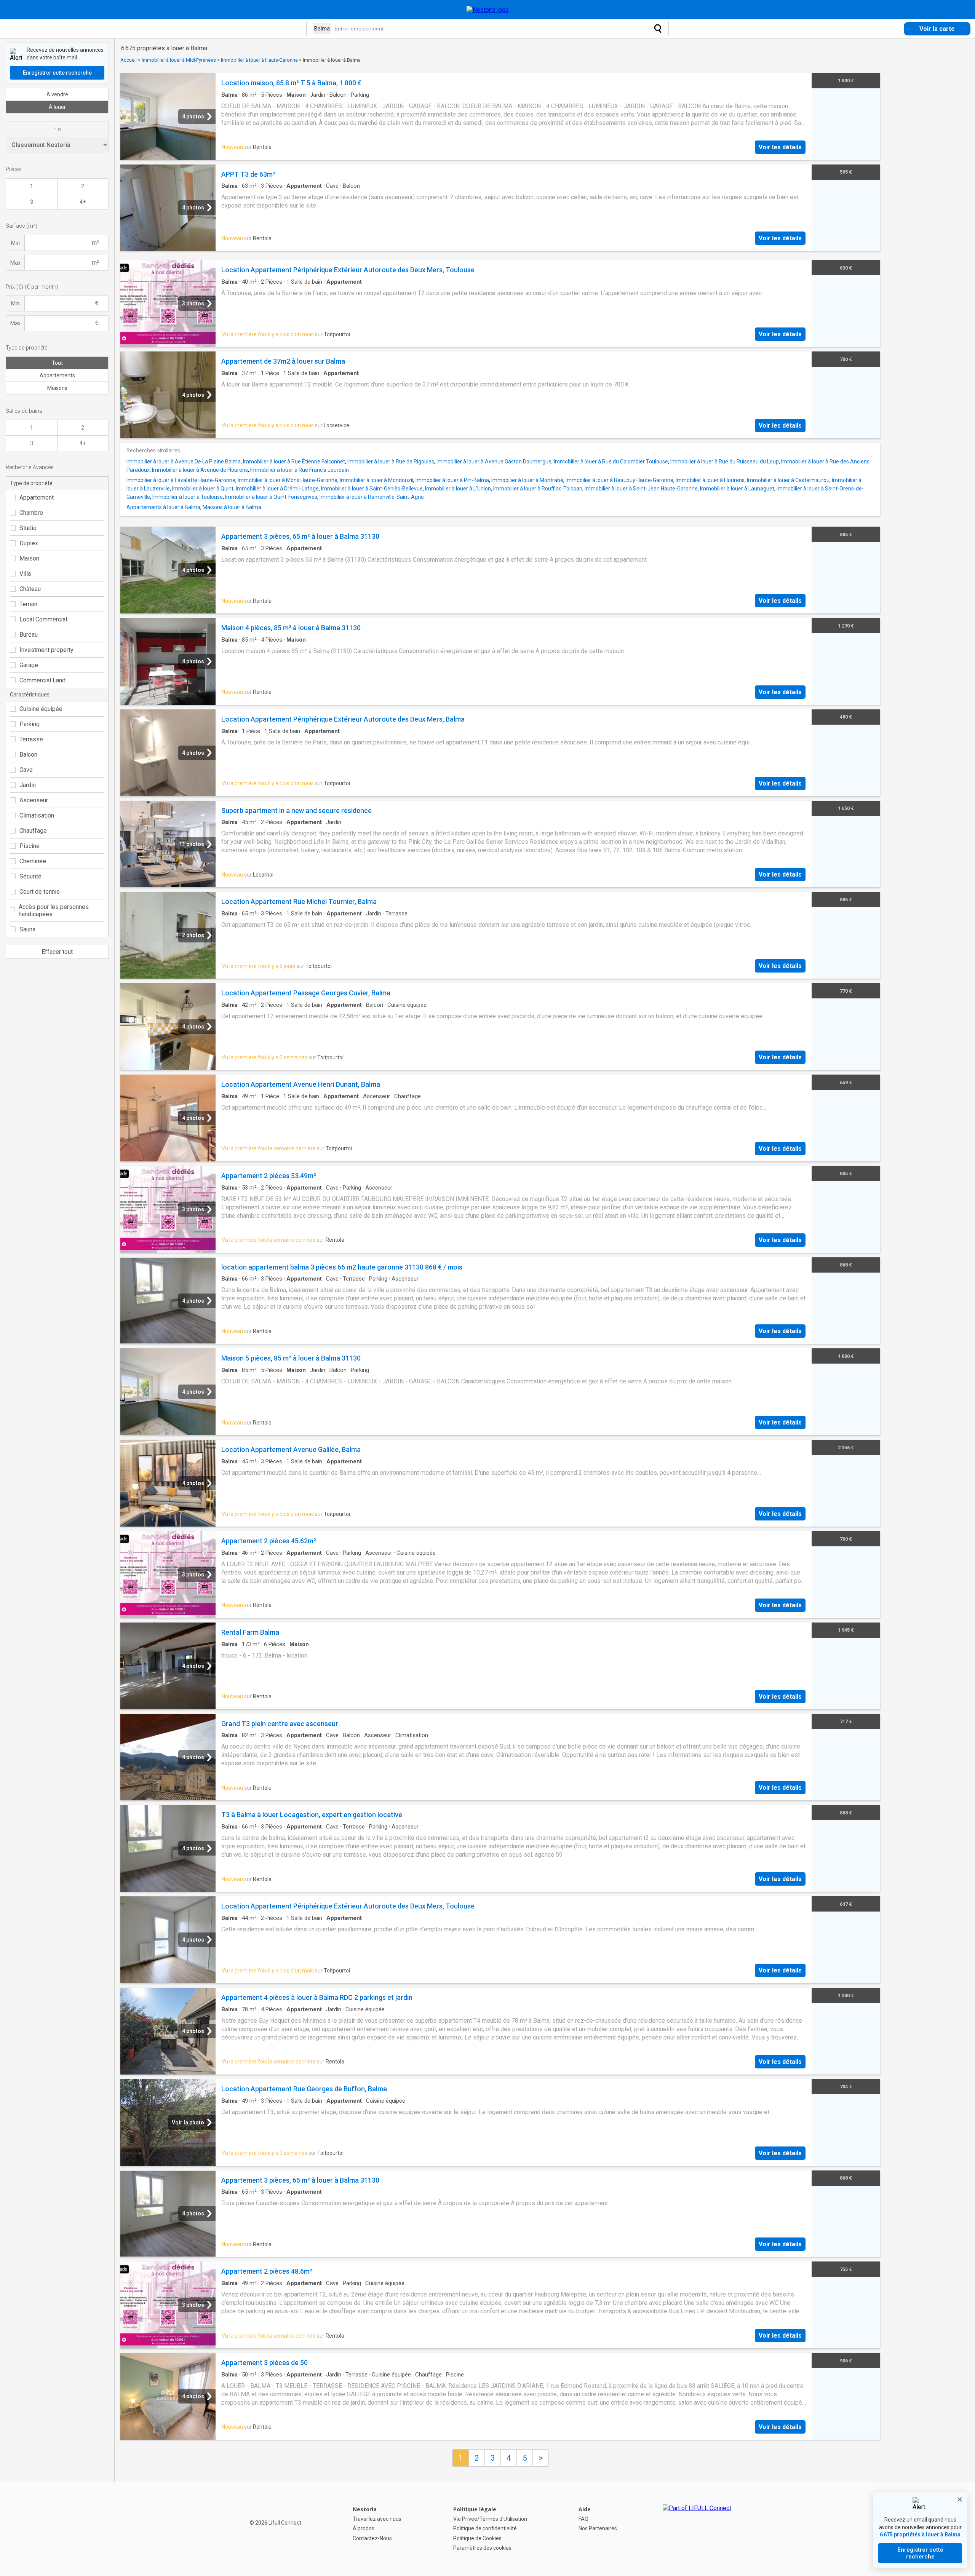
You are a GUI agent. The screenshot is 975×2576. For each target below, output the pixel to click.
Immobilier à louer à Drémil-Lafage (277, 489)
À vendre (57, 94)
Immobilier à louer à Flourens (710, 480)
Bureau (29, 635)
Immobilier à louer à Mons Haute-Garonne (288, 480)
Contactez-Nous (372, 2538)
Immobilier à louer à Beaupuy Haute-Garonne (619, 480)
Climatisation (37, 815)
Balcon (28, 755)
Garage (29, 665)
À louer (57, 107)
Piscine (30, 846)
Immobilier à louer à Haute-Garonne (259, 60)
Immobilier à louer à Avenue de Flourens (200, 470)
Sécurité (30, 876)
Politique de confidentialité (485, 2528)
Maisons (57, 388)
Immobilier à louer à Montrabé (527, 480)
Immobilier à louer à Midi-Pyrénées (179, 60)
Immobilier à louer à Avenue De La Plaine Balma (184, 462)
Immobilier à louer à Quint (203, 489)
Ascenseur (34, 800)
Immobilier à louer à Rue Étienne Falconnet (294, 462)
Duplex (29, 543)
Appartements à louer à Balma (163, 507)
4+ (83, 202)
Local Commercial (43, 619)
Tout (57, 363)
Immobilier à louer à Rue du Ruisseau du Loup (725, 462)
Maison (29, 558)
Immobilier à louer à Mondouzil (376, 480)
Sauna (27, 929)
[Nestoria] (488, 10)
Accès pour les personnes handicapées (54, 910)
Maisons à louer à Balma (232, 507)
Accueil (129, 60)
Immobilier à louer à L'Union (458, 489)
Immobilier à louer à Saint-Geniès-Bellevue (372, 489)
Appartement (37, 497)
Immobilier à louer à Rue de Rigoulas (391, 462)
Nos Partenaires (598, 2528)
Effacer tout (57, 952)
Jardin (28, 785)
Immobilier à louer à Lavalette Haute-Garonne (181, 480)
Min (15, 243)
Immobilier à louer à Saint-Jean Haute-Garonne (641, 489)
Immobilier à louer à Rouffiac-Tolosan (538, 489)
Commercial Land (42, 680)
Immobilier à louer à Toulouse (188, 497)
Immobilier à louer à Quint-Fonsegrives (271, 497)
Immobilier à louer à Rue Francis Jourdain (300, 470)
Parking (30, 724)
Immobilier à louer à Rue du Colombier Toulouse (611, 462)
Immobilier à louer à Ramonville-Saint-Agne (372, 497)
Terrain (28, 604)
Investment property (46, 650)
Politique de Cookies (477, 2538)
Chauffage (33, 831)
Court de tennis (40, 892)
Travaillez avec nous (377, 2519)
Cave (26, 770)
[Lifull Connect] (697, 2529)
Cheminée (33, 861)
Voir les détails (780, 147)
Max (15, 263)
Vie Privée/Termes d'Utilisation (490, 2519)
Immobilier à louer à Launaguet (737, 489)
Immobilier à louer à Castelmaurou (788, 480)
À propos (364, 2528)
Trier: (57, 129)
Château (30, 589)
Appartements (57, 375)
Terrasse (31, 739)
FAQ (583, 2519)
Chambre (31, 513)
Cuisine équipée (41, 709)
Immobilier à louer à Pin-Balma (452, 480)
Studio (28, 528)
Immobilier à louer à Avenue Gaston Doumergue (494, 462)
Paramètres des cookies (482, 2548)
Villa (25, 574)
